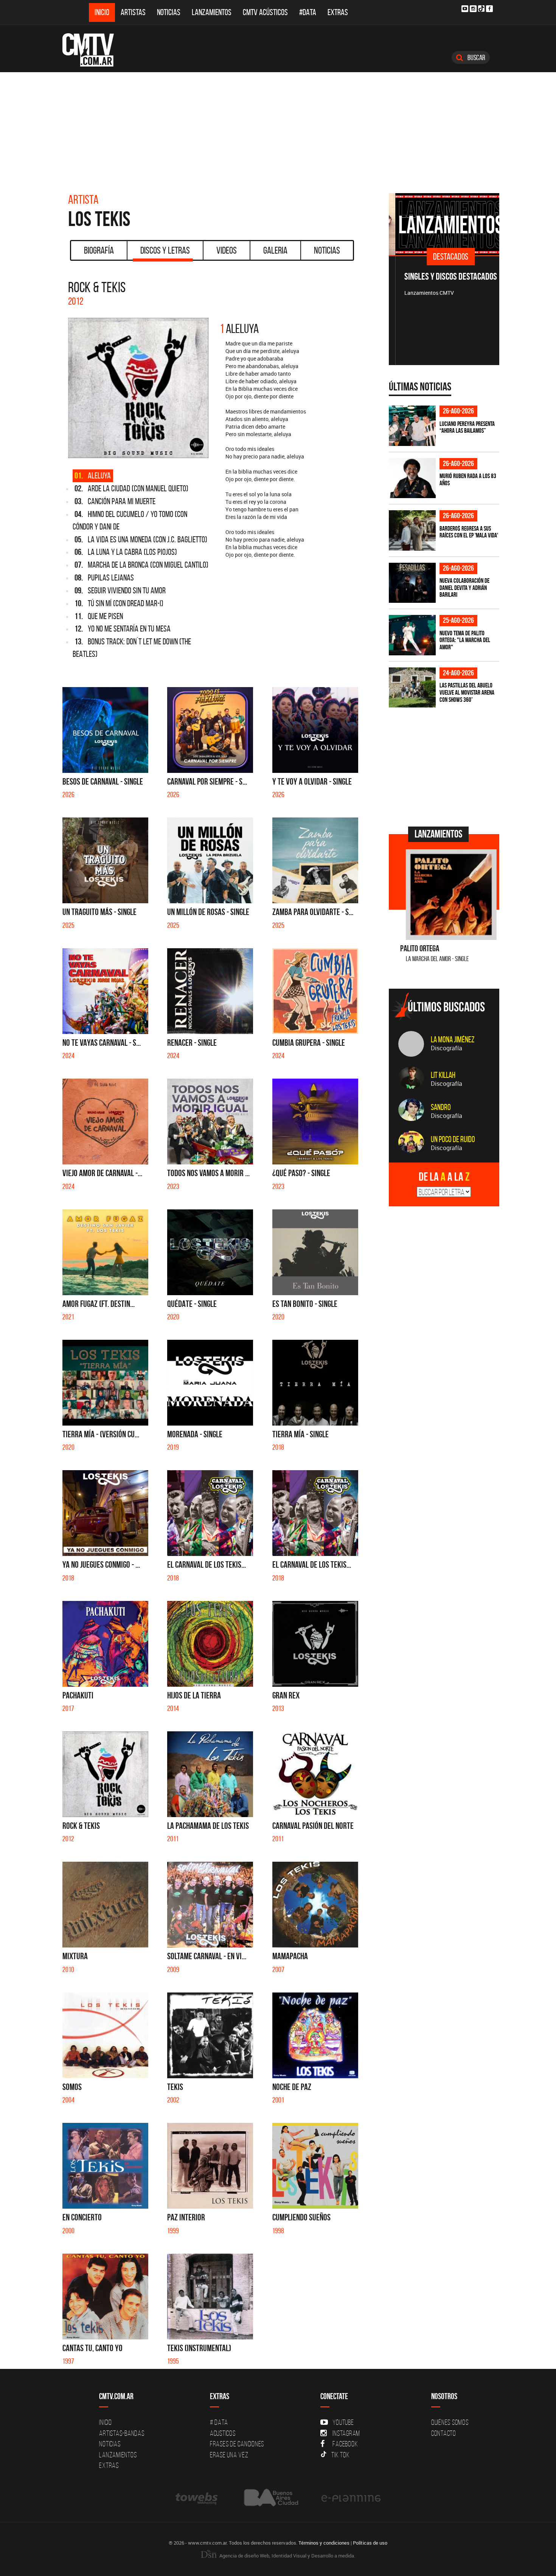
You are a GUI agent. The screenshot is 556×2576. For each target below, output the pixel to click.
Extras (338, 12)
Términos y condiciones (324, 2543)
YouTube (343, 2422)
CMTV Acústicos (265, 12)
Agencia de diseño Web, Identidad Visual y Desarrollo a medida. (287, 2556)
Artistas (133, 12)
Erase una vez (229, 2455)
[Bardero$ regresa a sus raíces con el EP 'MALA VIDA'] (412, 530)
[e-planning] (351, 2498)
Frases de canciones (237, 2444)
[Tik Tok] (481, 9)
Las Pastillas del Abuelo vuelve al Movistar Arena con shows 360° (467, 692)
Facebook (345, 2444)
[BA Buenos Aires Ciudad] (270, 2498)
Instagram (346, 2433)
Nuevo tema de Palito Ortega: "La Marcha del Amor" (465, 640)
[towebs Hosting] (197, 2498)
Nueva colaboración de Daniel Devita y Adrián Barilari (464, 587)
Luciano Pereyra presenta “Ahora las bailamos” (467, 427)
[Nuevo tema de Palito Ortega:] (412, 635)
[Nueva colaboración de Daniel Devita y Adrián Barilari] (412, 583)
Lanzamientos (212, 12)
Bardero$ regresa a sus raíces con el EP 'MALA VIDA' (469, 532)
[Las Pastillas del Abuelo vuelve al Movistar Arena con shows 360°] (412, 688)
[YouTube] (465, 9)
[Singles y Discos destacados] (444, 224)
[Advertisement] (278, 129)
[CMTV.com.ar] (94, 50)
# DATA (219, 2422)
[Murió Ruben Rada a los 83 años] (412, 478)
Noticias (169, 12)
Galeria (275, 250)
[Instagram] (473, 9)
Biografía (99, 250)
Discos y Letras (165, 250)
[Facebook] (489, 9)
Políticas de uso (370, 2543)
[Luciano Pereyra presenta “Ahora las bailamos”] (412, 426)
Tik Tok (340, 2455)
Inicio (102, 12)
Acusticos (223, 2433)
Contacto (444, 2433)
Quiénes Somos (450, 2422)
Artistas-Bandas (122, 2433)
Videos (227, 250)
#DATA (308, 12)
